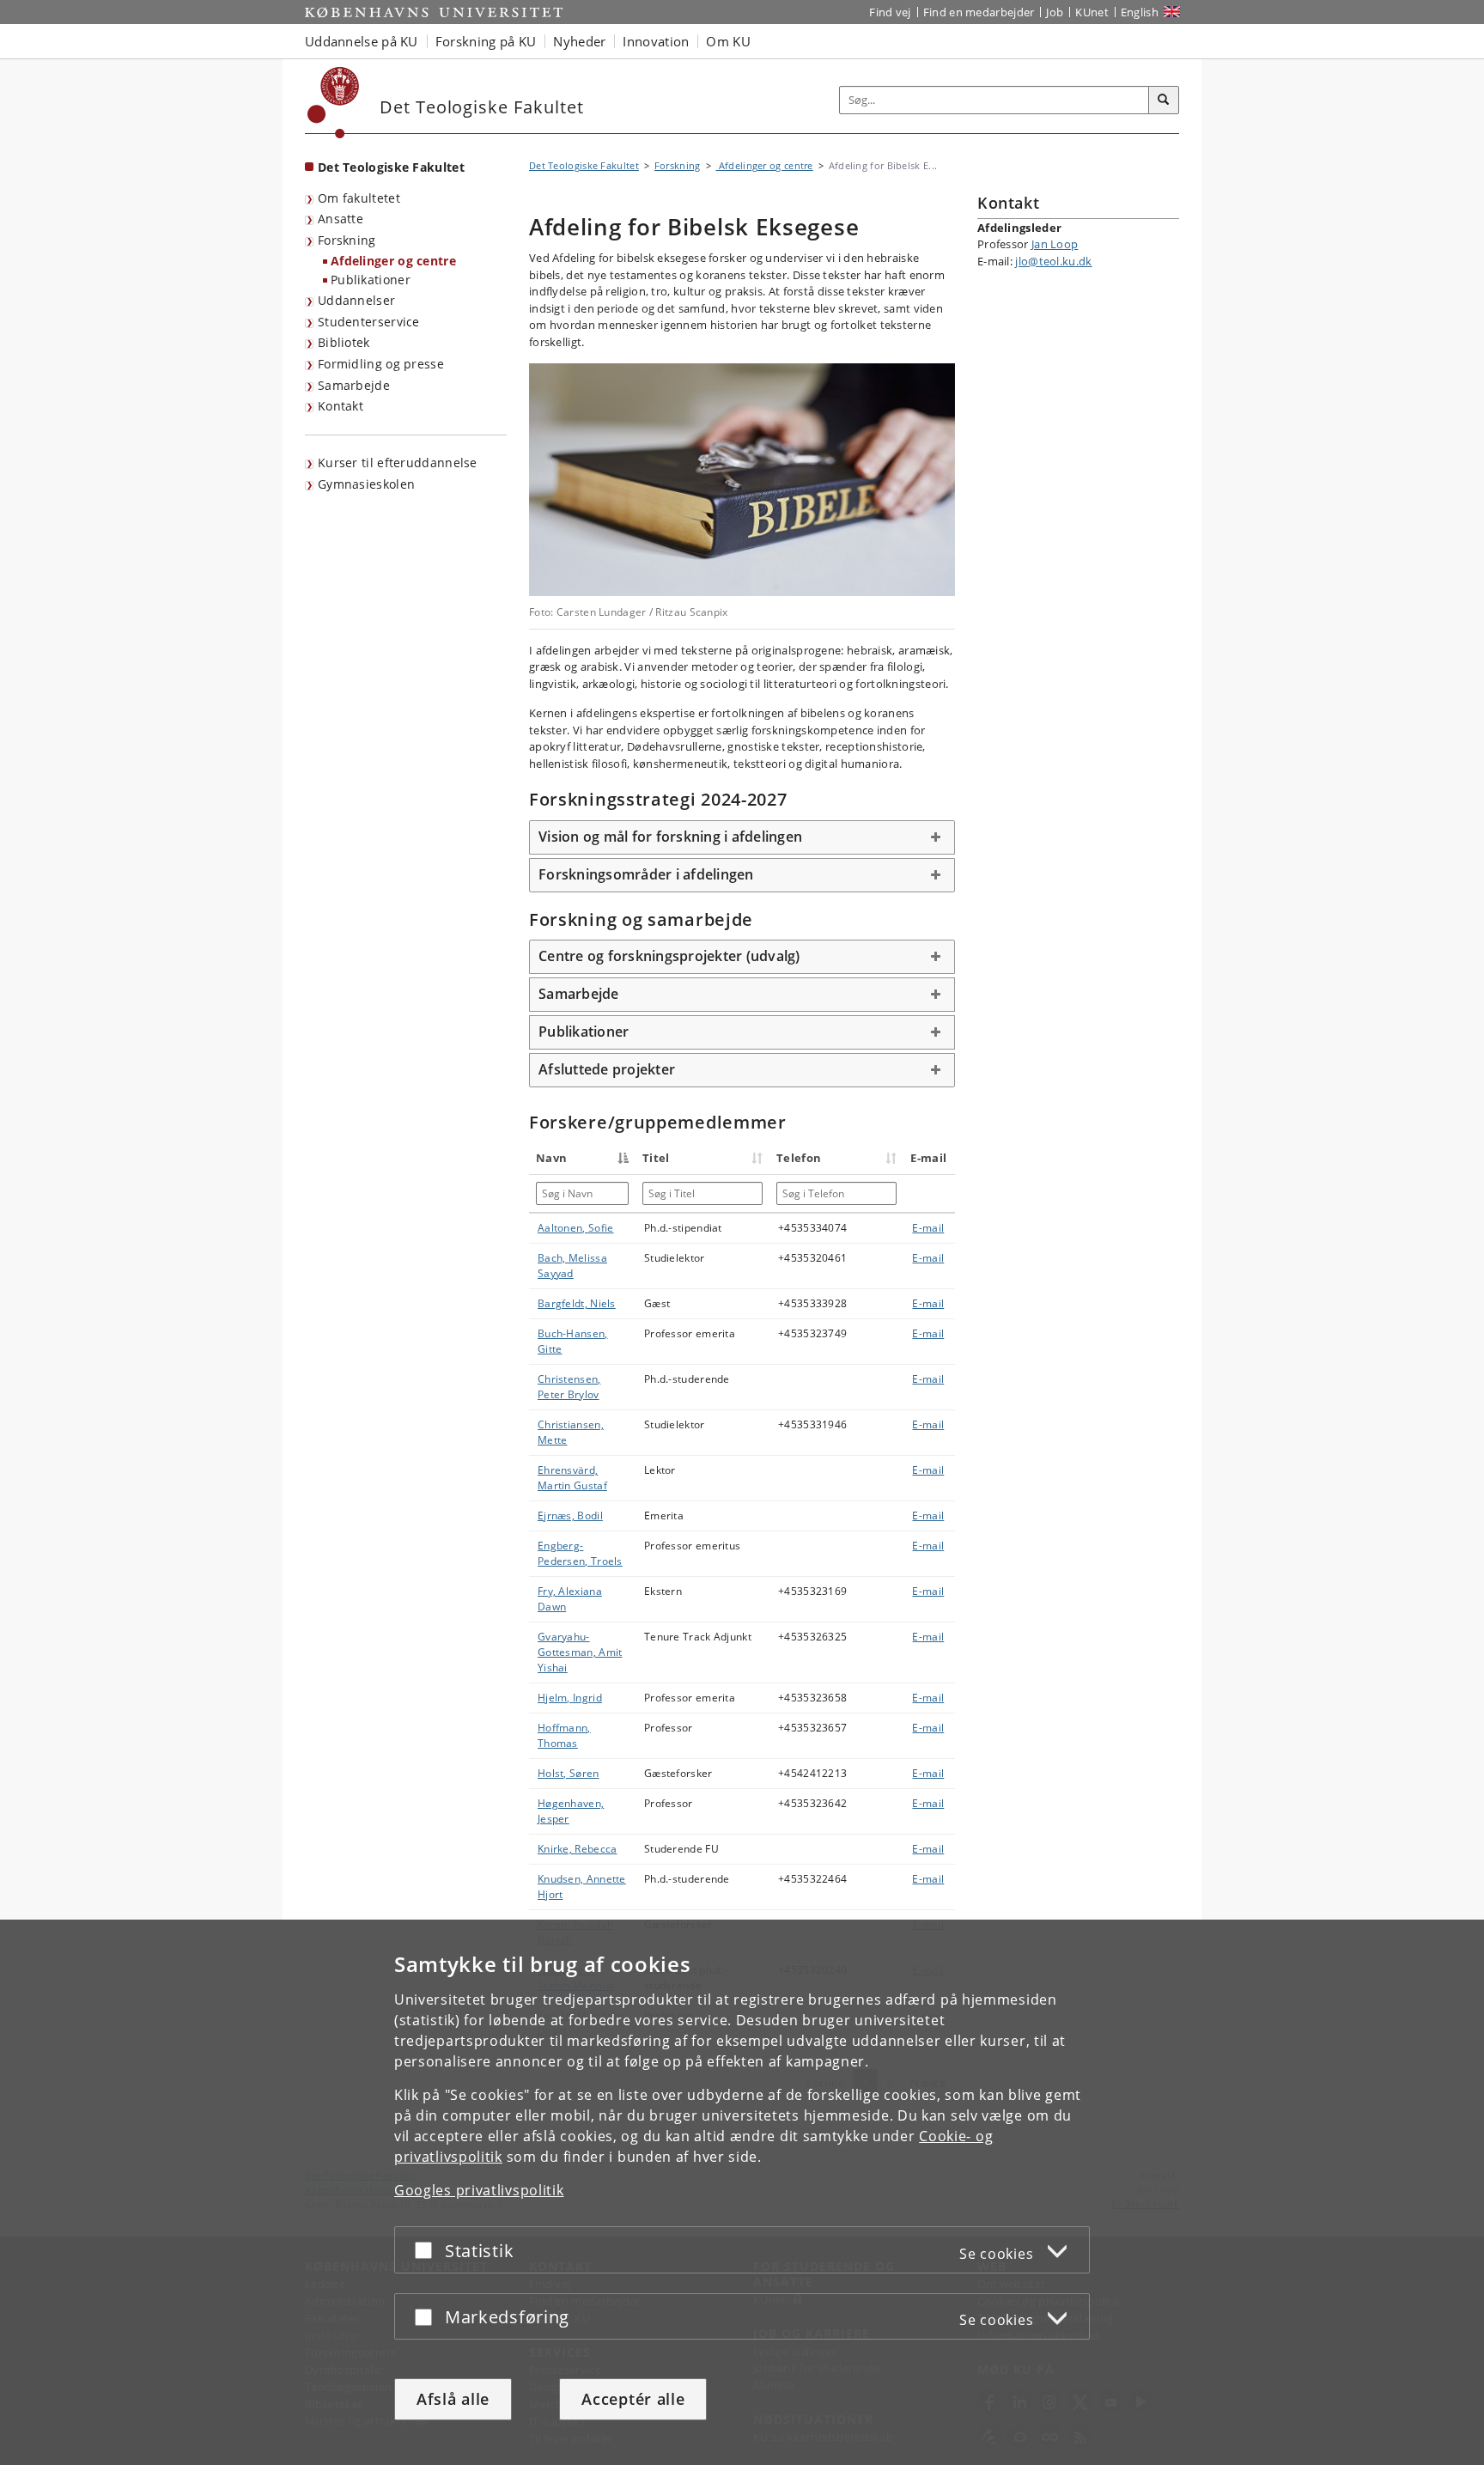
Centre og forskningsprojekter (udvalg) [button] (669, 956)
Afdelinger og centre (393, 261)
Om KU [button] (728, 41)
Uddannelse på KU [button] (362, 41)
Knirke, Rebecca (578, 1849)
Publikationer (371, 280)
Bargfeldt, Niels (577, 1303)
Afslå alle (453, 2399)
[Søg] (1164, 100)
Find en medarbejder (979, 12)
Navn (551, 1158)
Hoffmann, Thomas (564, 1735)
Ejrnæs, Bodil (570, 1516)
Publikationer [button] (584, 1032)
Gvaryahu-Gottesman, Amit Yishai (580, 1652)
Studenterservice (369, 322)
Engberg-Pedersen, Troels (580, 1553)
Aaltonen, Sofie (576, 1228)
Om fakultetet (359, 198)
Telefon (799, 1158)
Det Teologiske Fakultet (391, 167)
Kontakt (341, 406)
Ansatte (341, 219)
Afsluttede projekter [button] (607, 1069)
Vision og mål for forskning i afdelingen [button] (670, 837)
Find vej (890, 12)
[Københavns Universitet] (334, 103)
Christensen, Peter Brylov (569, 1387)
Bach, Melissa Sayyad (572, 1266)
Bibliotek (344, 342)
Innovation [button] (656, 41)
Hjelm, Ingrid (570, 1698)
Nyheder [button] (579, 41)
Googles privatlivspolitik (479, 2190)
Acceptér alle (633, 2399)
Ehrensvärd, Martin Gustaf (572, 1478)
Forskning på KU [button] (486, 41)
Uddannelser (356, 300)
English (1140, 12)
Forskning (347, 240)
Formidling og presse (381, 364)
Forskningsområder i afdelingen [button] (646, 874)
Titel (656, 1158)
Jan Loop (1055, 244)
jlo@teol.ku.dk (1053, 261)
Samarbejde (354, 385)
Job (1055, 12)
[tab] (742, 837)
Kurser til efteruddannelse (398, 463)
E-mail (928, 1228)
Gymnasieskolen (366, 484)
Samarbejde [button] (579, 994)
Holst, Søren (569, 1773)
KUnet (1092, 12)
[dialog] (742, 2192)
